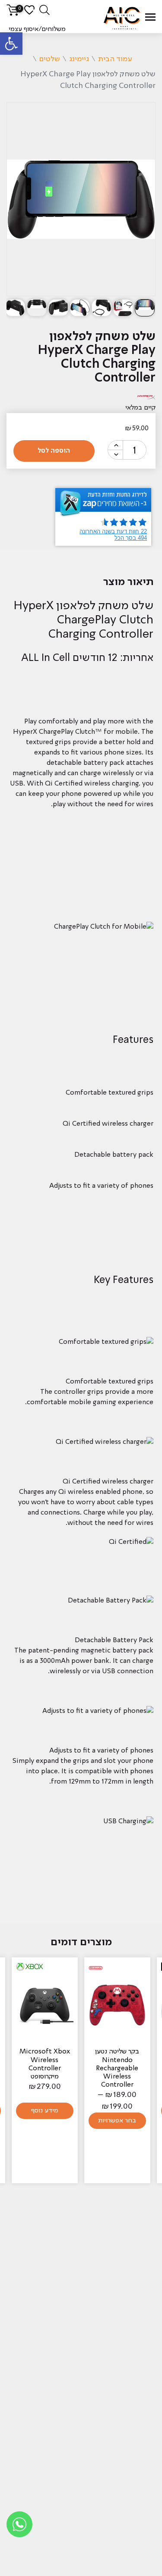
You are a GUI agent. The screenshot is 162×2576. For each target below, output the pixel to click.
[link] (11, 44)
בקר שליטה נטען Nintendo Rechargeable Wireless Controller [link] (117, 2068)
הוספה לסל (54, 451)
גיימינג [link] (79, 59)
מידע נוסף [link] (45, 2111)
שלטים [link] (50, 59)
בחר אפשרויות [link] (117, 2121)
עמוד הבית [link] (115, 59)
